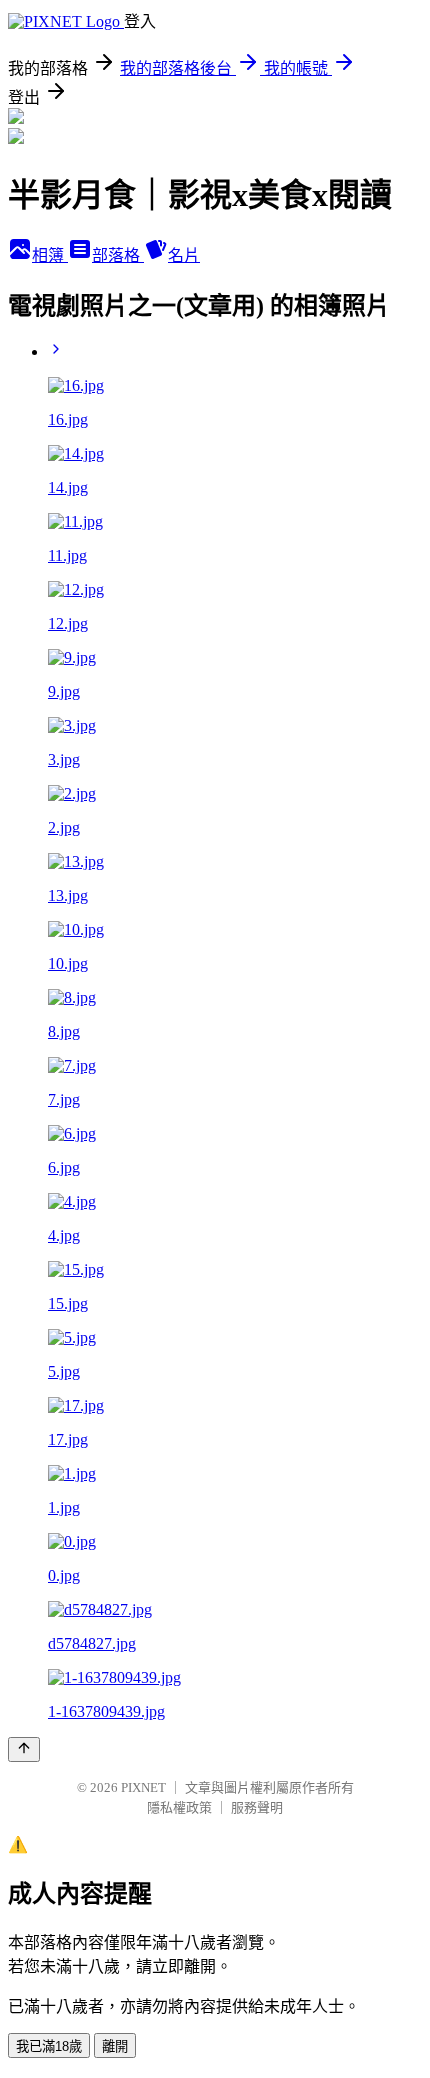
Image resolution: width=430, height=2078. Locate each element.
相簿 (50, 255)
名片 (184, 255)
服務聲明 (257, 1807)
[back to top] (24, 1749)
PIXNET (143, 1787)
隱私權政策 (179, 1807)
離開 (115, 2046)
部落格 (118, 255)
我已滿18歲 (49, 2046)
